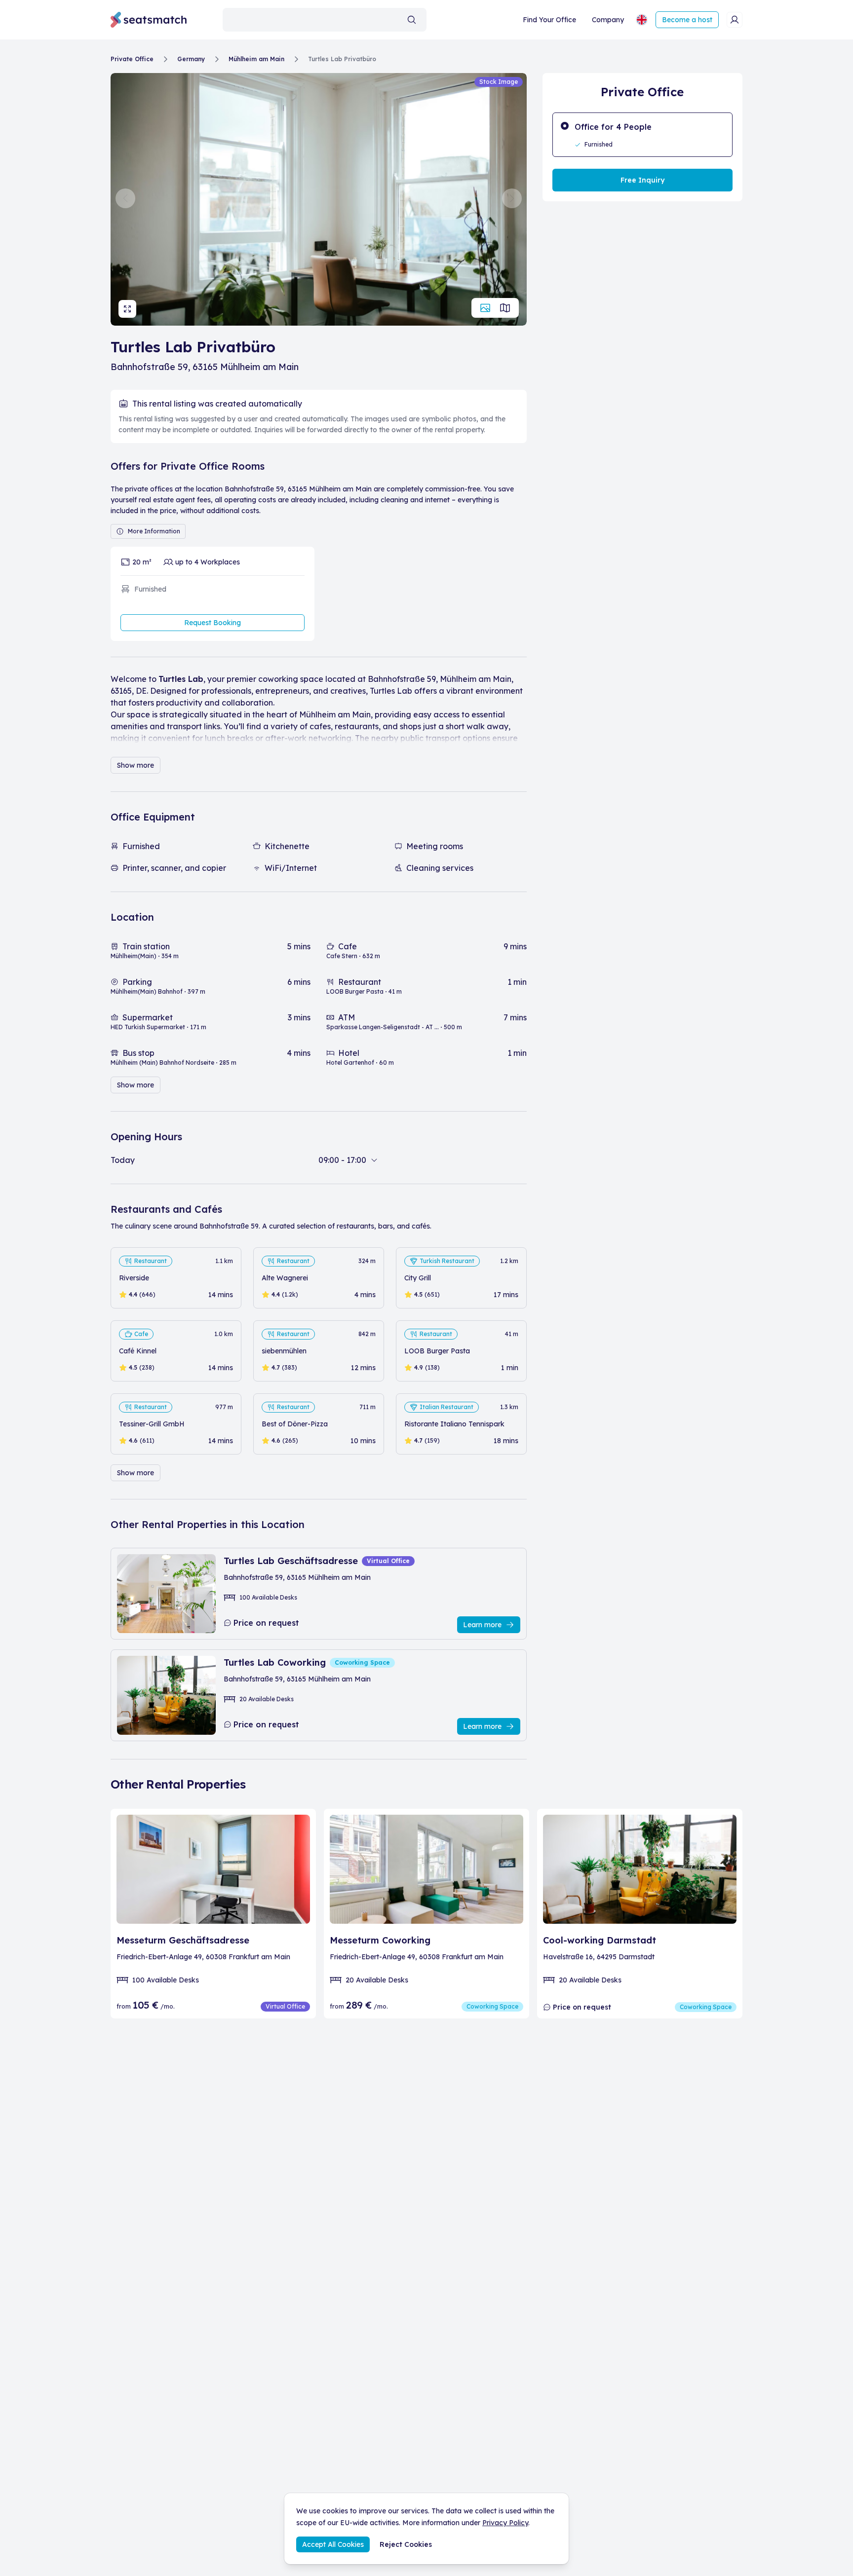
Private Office (132, 59)
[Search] (412, 20)
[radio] (642, 135)
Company (608, 20)
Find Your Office (549, 20)
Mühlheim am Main (256, 59)
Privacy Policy (505, 2523)
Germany (191, 59)
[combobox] (325, 20)
